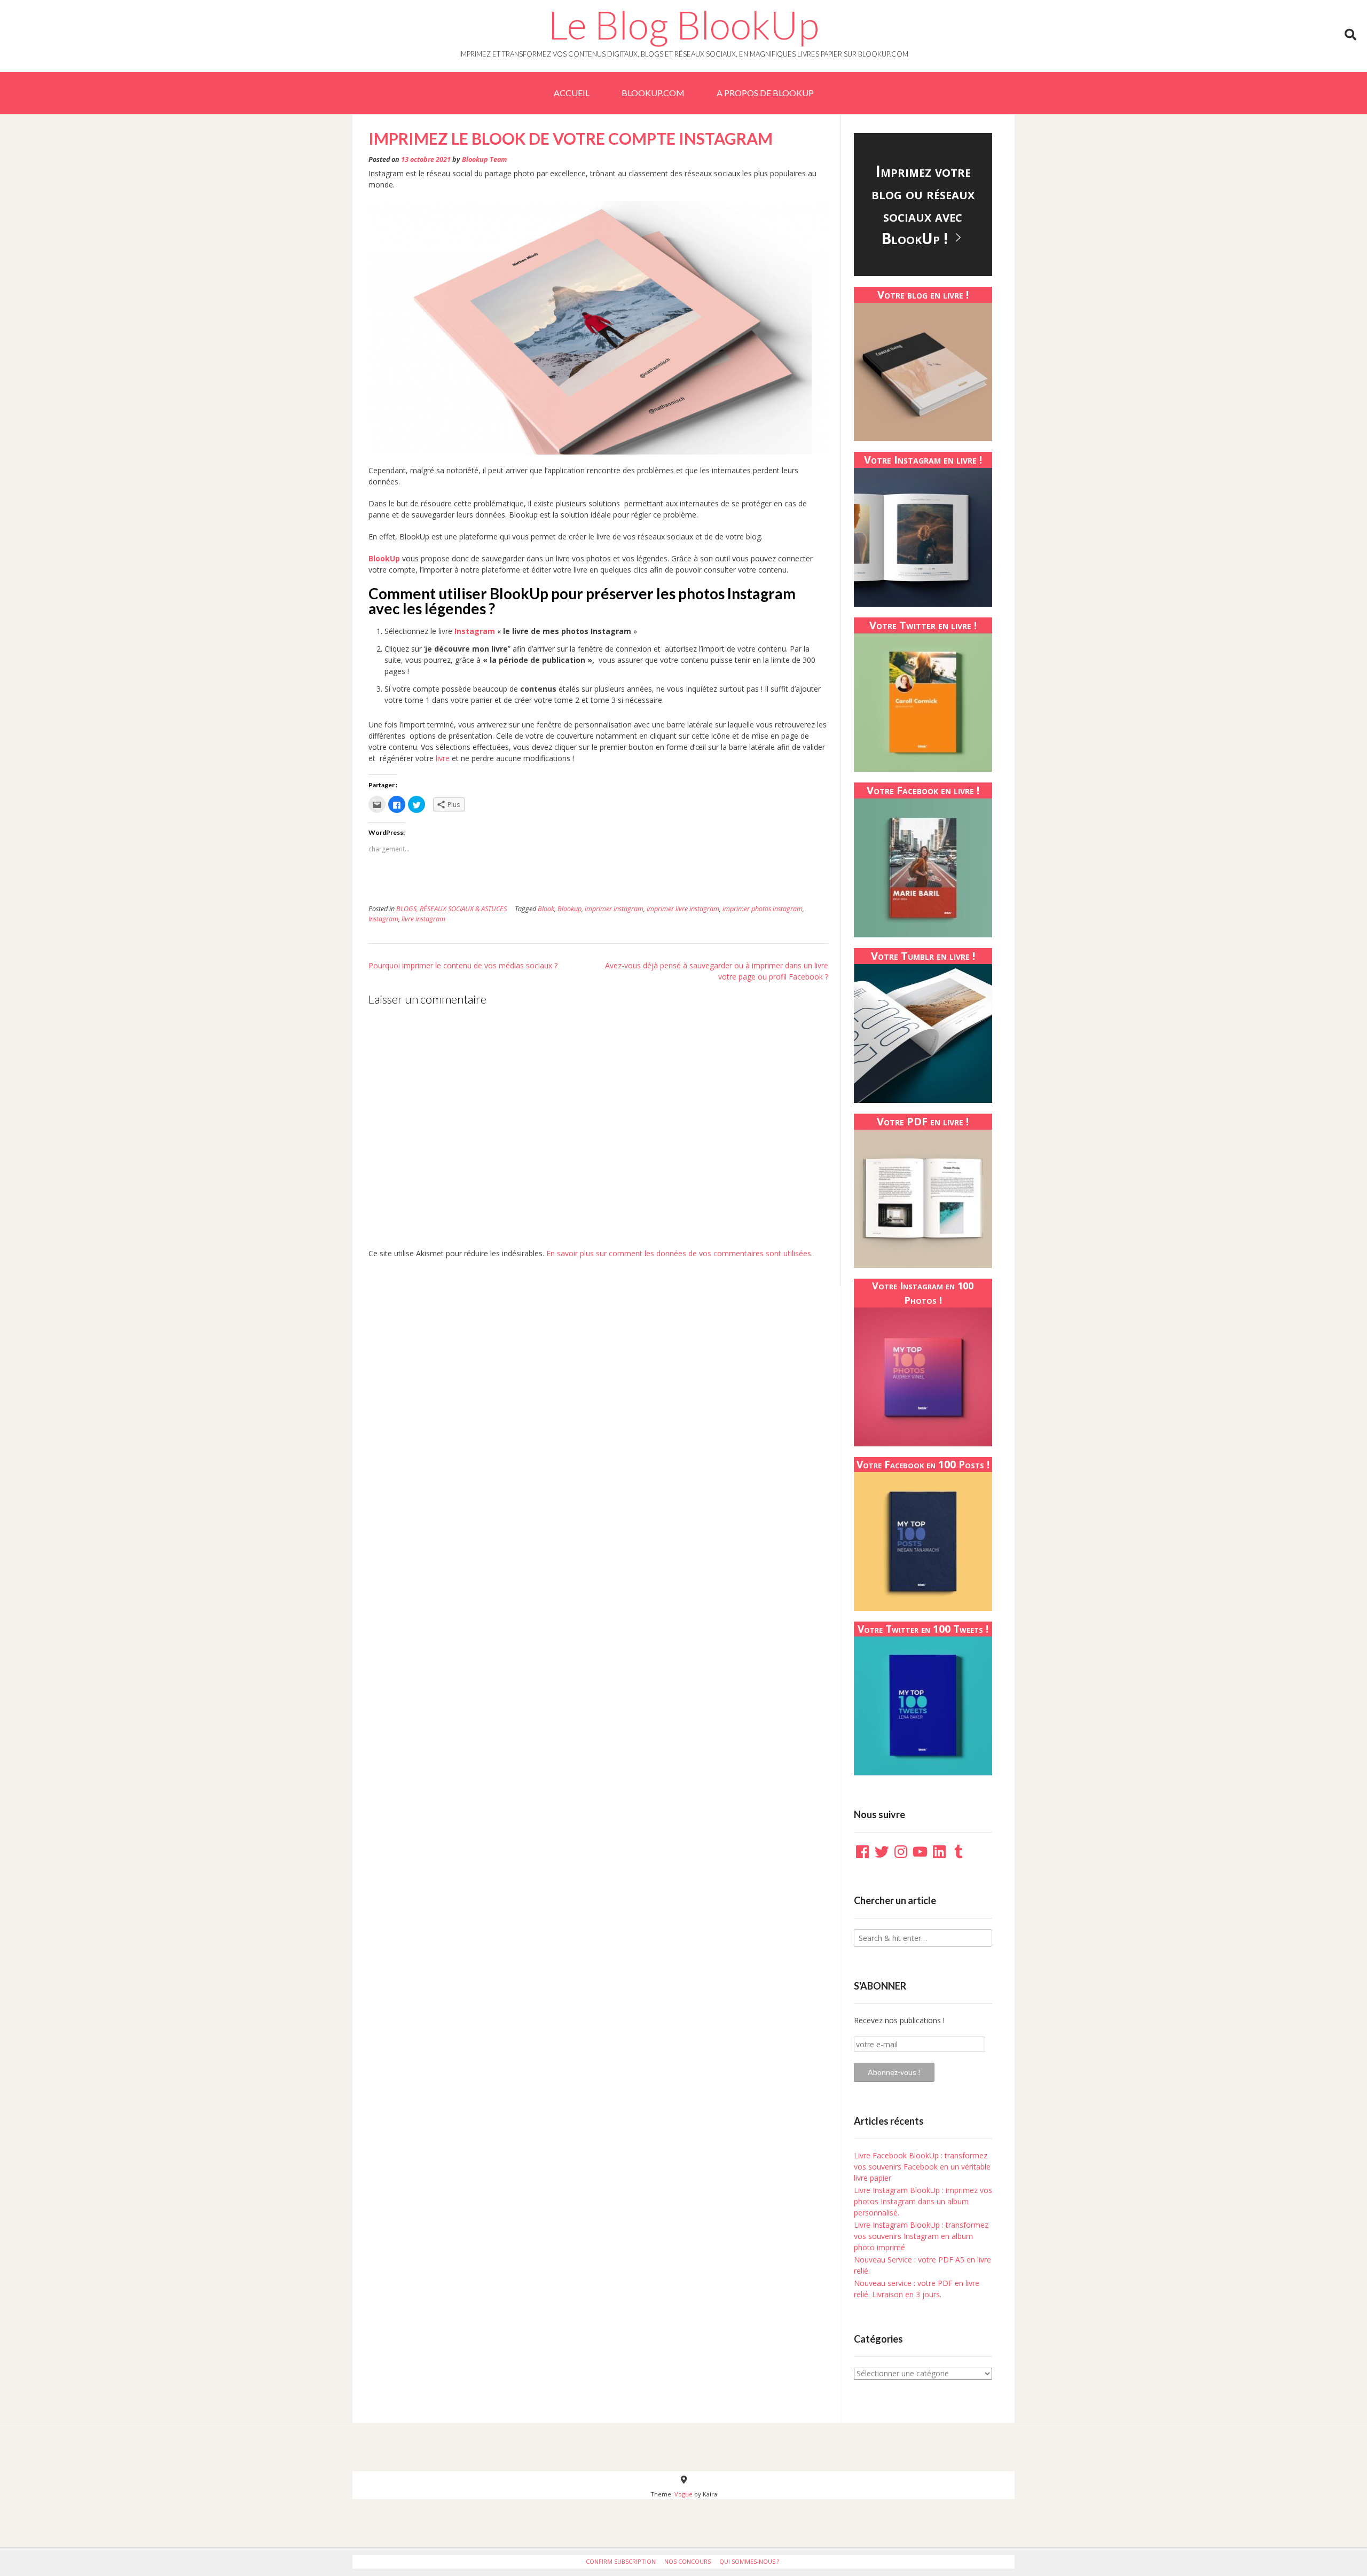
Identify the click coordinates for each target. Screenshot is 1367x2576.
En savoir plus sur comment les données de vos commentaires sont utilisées (679, 1253)
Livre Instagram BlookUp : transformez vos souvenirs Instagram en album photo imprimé (921, 2236)
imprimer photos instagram (763, 909)
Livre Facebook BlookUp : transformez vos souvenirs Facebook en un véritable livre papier (922, 2167)
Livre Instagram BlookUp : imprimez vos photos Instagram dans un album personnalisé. (923, 2201)
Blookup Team (484, 159)
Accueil (572, 93)
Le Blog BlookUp (683, 25)
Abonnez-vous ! (894, 2072)
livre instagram (423, 919)
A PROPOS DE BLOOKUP (765, 93)
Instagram (383, 919)
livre (442, 758)
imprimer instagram (614, 909)
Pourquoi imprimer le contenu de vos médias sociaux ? (463, 965)
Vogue (683, 2494)
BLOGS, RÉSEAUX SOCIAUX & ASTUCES (451, 909)
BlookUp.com (653, 93)
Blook (546, 909)
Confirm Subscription (621, 2561)
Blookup (569, 909)
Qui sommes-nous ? (749, 2561)
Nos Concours (688, 2561)
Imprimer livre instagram (683, 909)
